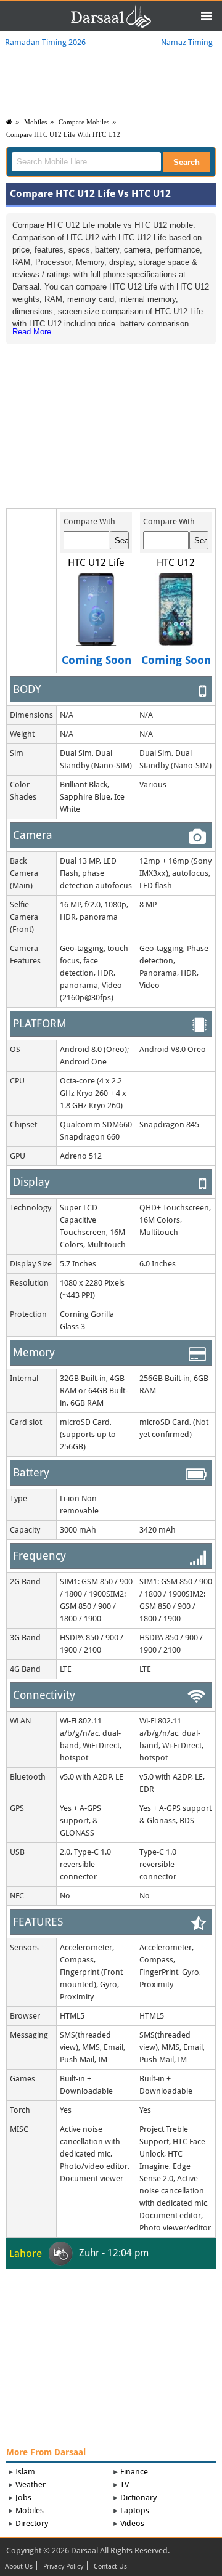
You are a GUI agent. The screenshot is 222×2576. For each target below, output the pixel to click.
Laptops (135, 2510)
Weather (31, 2485)
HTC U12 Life (96, 563)
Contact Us (110, 2567)
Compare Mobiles (84, 122)
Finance (134, 2472)
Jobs (23, 2497)
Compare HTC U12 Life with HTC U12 (63, 134)
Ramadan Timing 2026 (45, 42)
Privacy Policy (63, 2567)
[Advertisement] (111, 421)
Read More (32, 332)
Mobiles (35, 122)
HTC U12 (176, 563)
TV (125, 2485)
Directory (32, 2523)
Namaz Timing (187, 42)
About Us (19, 2567)
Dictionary (138, 2497)
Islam (25, 2472)
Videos (132, 2523)
